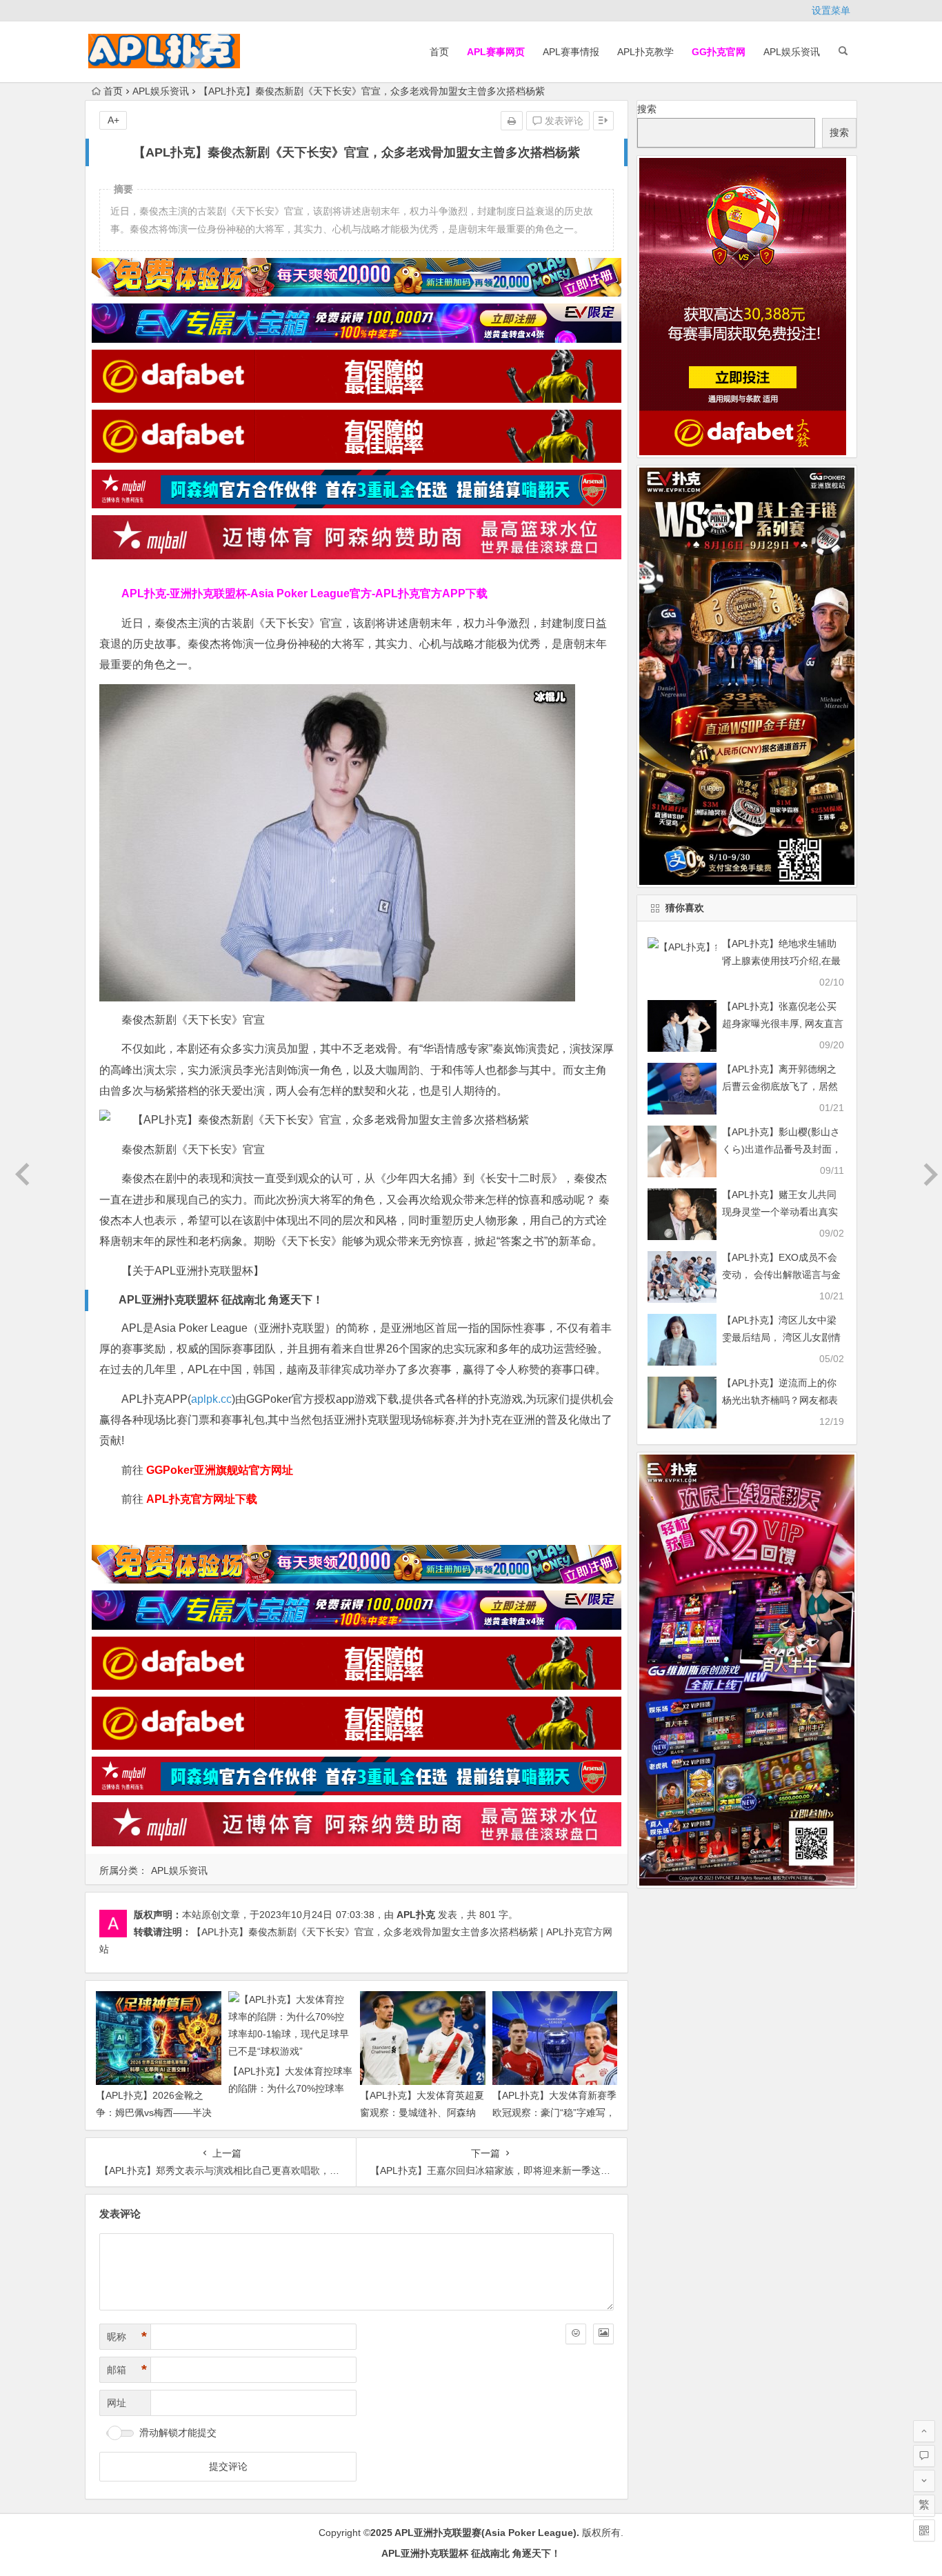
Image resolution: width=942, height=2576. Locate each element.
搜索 (647, 109)
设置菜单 (831, 10)
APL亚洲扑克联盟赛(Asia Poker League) (485, 2533)
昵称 (127, 2337)
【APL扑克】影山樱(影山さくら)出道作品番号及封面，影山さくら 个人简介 (782, 1149)
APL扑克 (416, 1915)
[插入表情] (576, 2334)
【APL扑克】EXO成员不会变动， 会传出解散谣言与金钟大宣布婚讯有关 (781, 1275)
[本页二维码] (924, 2530)
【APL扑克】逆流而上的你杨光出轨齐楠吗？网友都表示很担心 (780, 1400)
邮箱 (127, 2370)
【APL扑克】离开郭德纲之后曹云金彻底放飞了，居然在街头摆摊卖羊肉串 (780, 1086)
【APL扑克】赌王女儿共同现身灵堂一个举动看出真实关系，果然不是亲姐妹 (780, 1212)
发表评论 (563, 121)
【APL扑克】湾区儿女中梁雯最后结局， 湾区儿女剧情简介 (781, 1337)
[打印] (512, 121)
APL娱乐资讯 (792, 52)
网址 (117, 2403)
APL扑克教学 (645, 52)
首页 (439, 52)
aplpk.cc (211, 1399)
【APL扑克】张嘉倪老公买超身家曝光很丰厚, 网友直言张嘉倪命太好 (783, 1024)
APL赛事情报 (571, 52)
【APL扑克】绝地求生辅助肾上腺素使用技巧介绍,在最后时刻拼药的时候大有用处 (781, 961)
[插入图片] (603, 2334)
